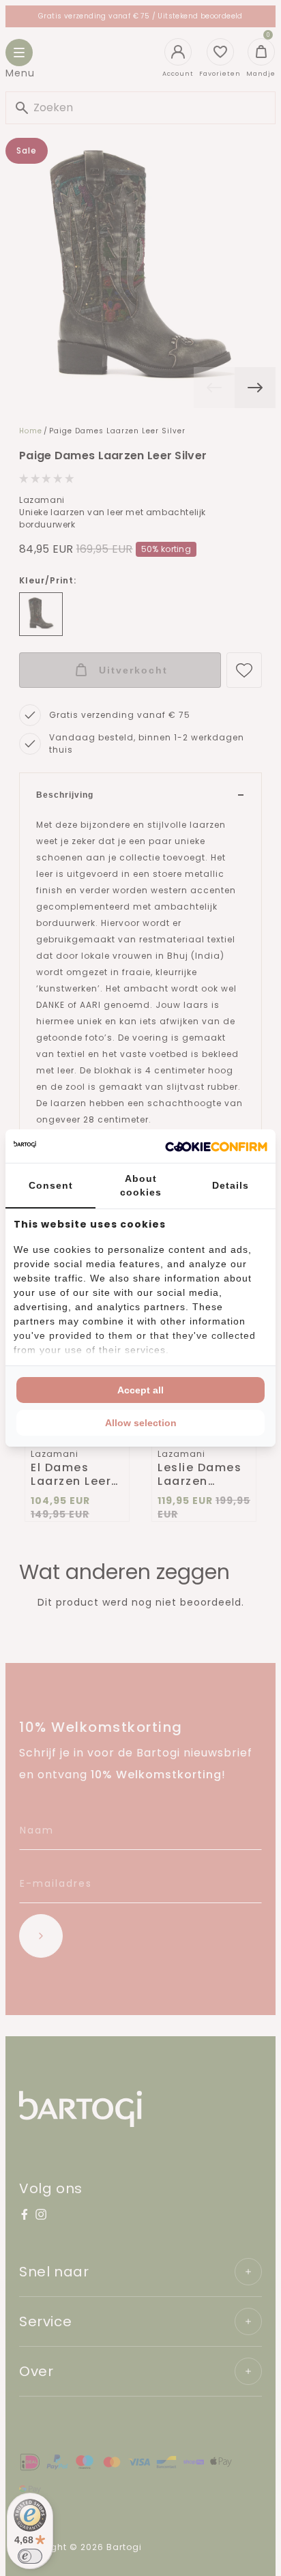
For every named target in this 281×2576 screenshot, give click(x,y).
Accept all (140, 1390)
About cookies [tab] (141, 1185)
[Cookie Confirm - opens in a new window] (216, 1146)
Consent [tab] (51, 1185)
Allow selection (141, 1423)
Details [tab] (231, 1185)
